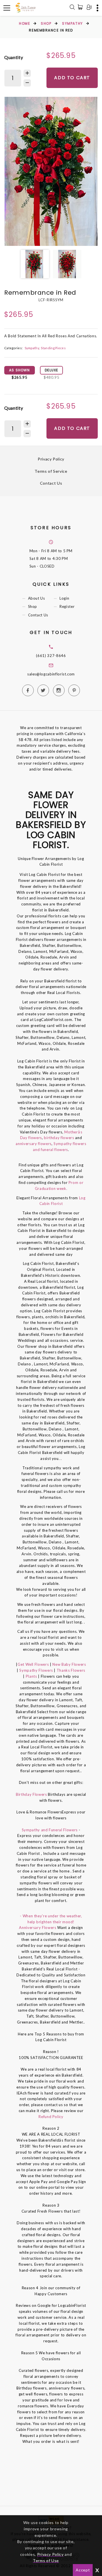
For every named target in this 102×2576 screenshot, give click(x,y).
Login (64, 599)
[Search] (72, 8)
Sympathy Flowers (36, 1670)
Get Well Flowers (33, 1664)
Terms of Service (51, 471)
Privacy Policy (51, 459)
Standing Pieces (53, 348)
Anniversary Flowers (38, 1928)
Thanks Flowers (71, 1670)
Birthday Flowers (32, 1794)
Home (25, 23)
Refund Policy (51, 2117)
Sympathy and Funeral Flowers (50, 1830)
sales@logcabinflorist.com (51, 674)
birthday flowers (59, 1138)
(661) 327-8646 (51, 656)
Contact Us (51, 483)
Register (67, 607)
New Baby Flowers (69, 1664)
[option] (51, 171)
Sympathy (72, 23)
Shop (46, 23)
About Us (37, 599)
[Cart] (81, 7)
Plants (31, 1676)
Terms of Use (46, 2561)
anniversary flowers (33, 1144)
